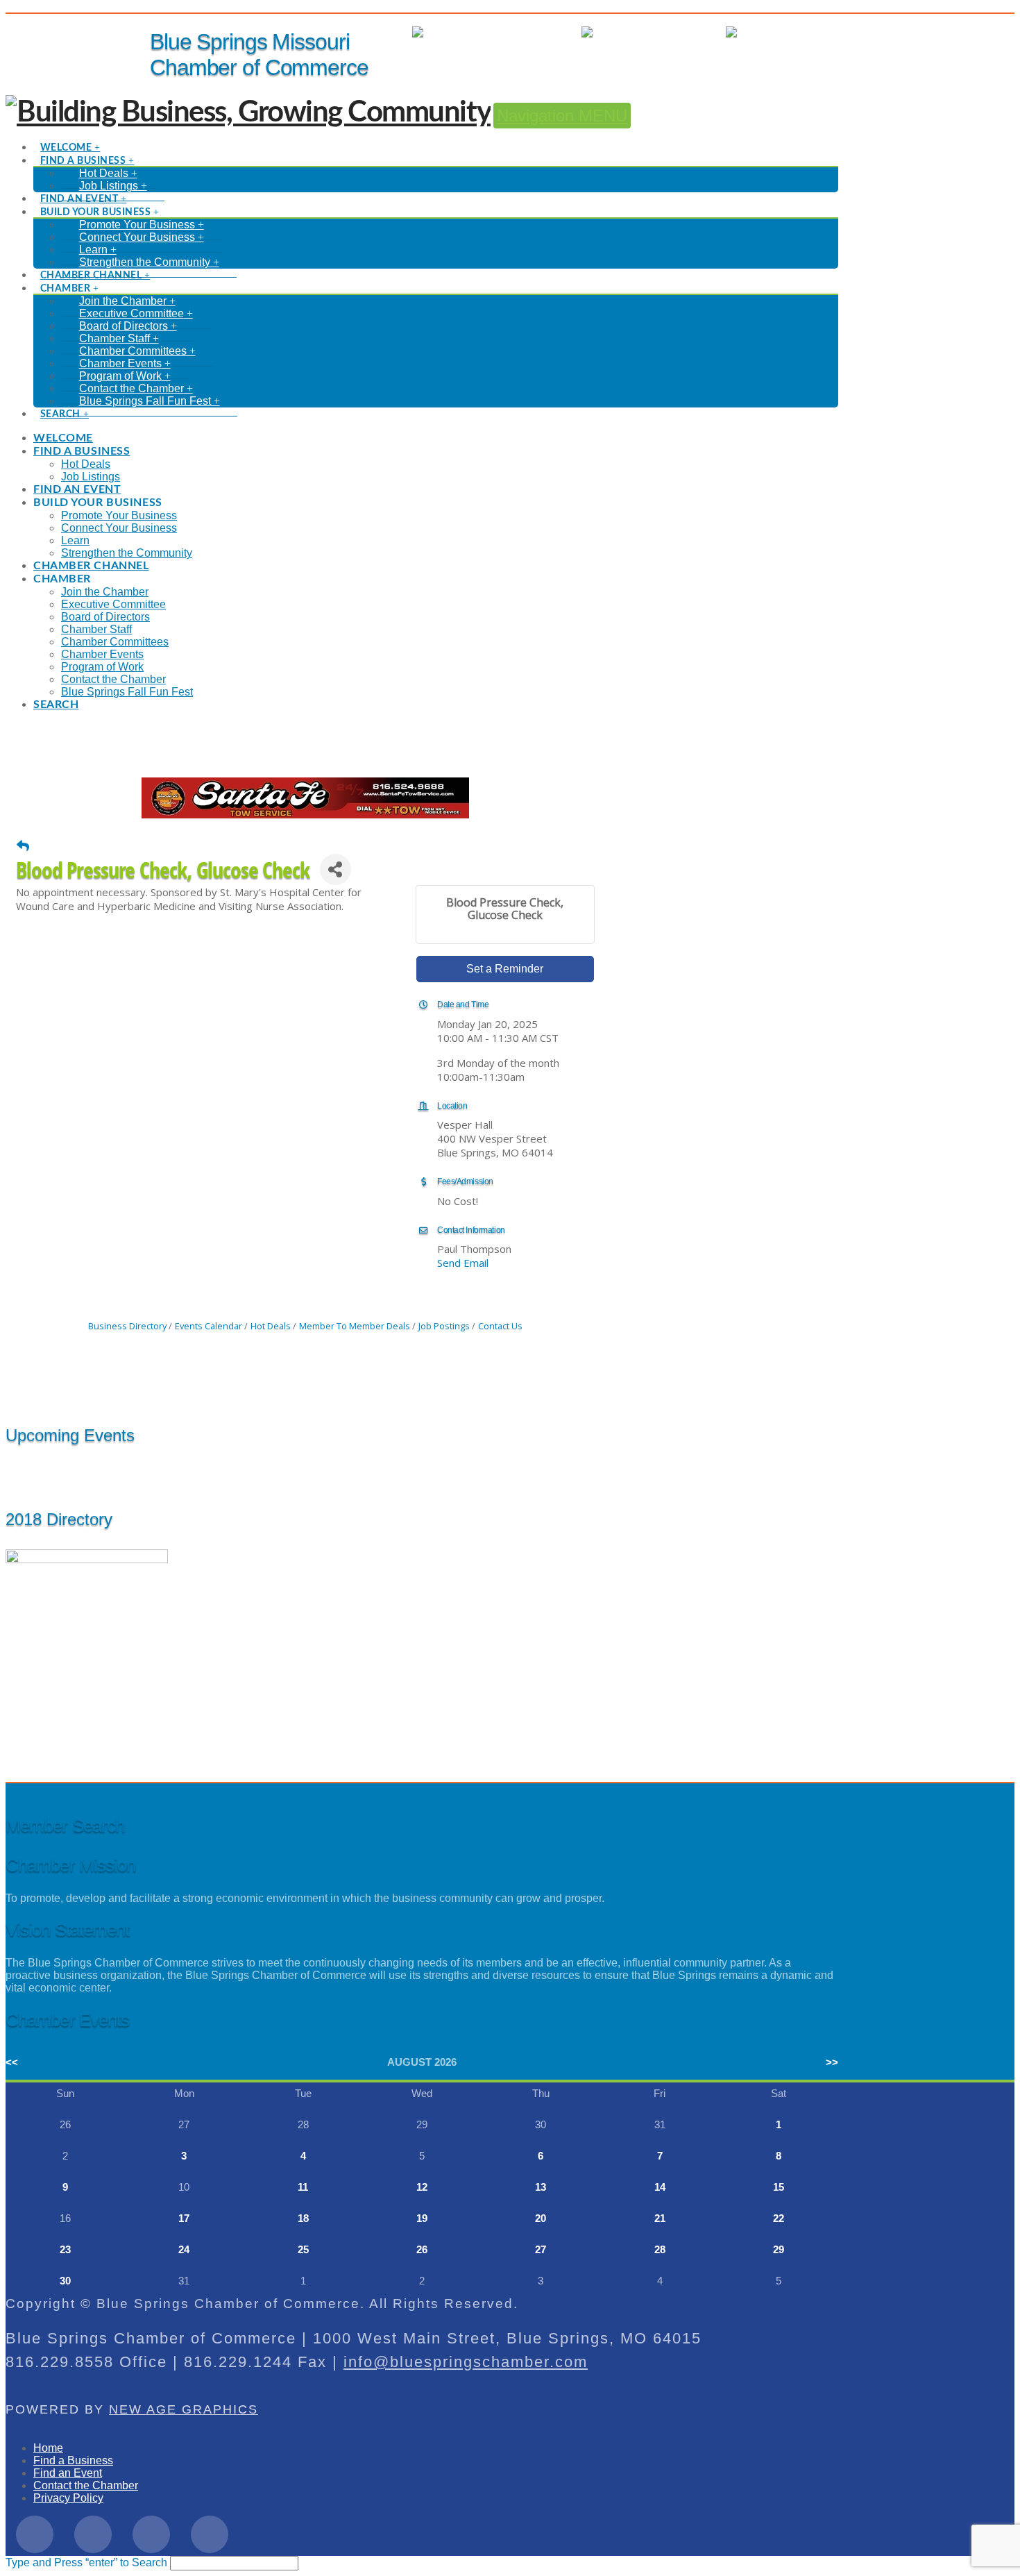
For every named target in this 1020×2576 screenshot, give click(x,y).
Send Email (463, 1263)
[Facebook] (35, 2534)
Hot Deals (814, 32)
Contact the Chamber (86, 2485)
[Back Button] (23, 845)
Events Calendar (209, 1326)
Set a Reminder (505, 969)
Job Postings (444, 1326)
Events (695, 32)
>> (832, 2062)
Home (48, 2448)
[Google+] (151, 2534)
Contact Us (500, 1326)
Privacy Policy (68, 2498)
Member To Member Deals (355, 1326)
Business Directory (127, 1326)
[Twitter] (93, 2534)
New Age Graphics (184, 2409)
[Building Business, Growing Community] (248, 112)
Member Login (532, 32)
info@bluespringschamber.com (466, 2362)
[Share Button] (335, 869)
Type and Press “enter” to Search (86, 2562)
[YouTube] (210, 2534)
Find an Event (68, 2473)
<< (12, 2062)
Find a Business (73, 2460)
